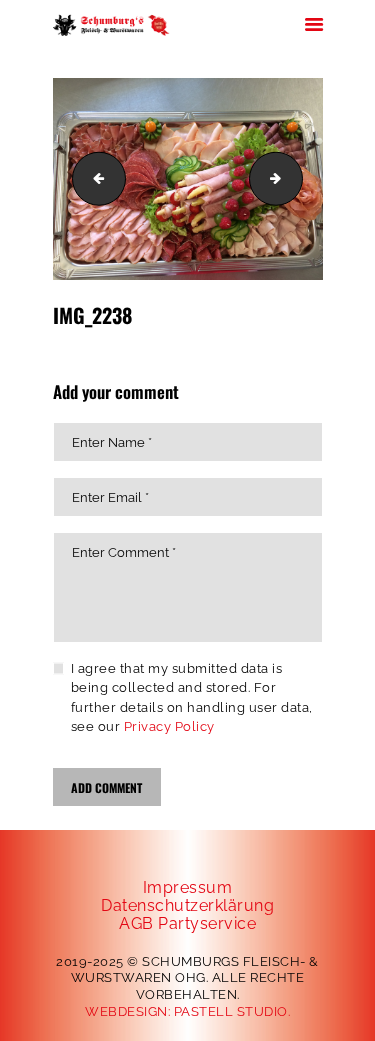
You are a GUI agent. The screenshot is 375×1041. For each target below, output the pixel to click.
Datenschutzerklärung (187, 905)
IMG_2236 (93, 178)
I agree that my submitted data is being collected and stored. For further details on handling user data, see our (192, 698)
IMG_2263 (296, 178)
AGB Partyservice (187, 923)
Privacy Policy (169, 726)
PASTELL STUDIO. (232, 1011)
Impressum (188, 887)
